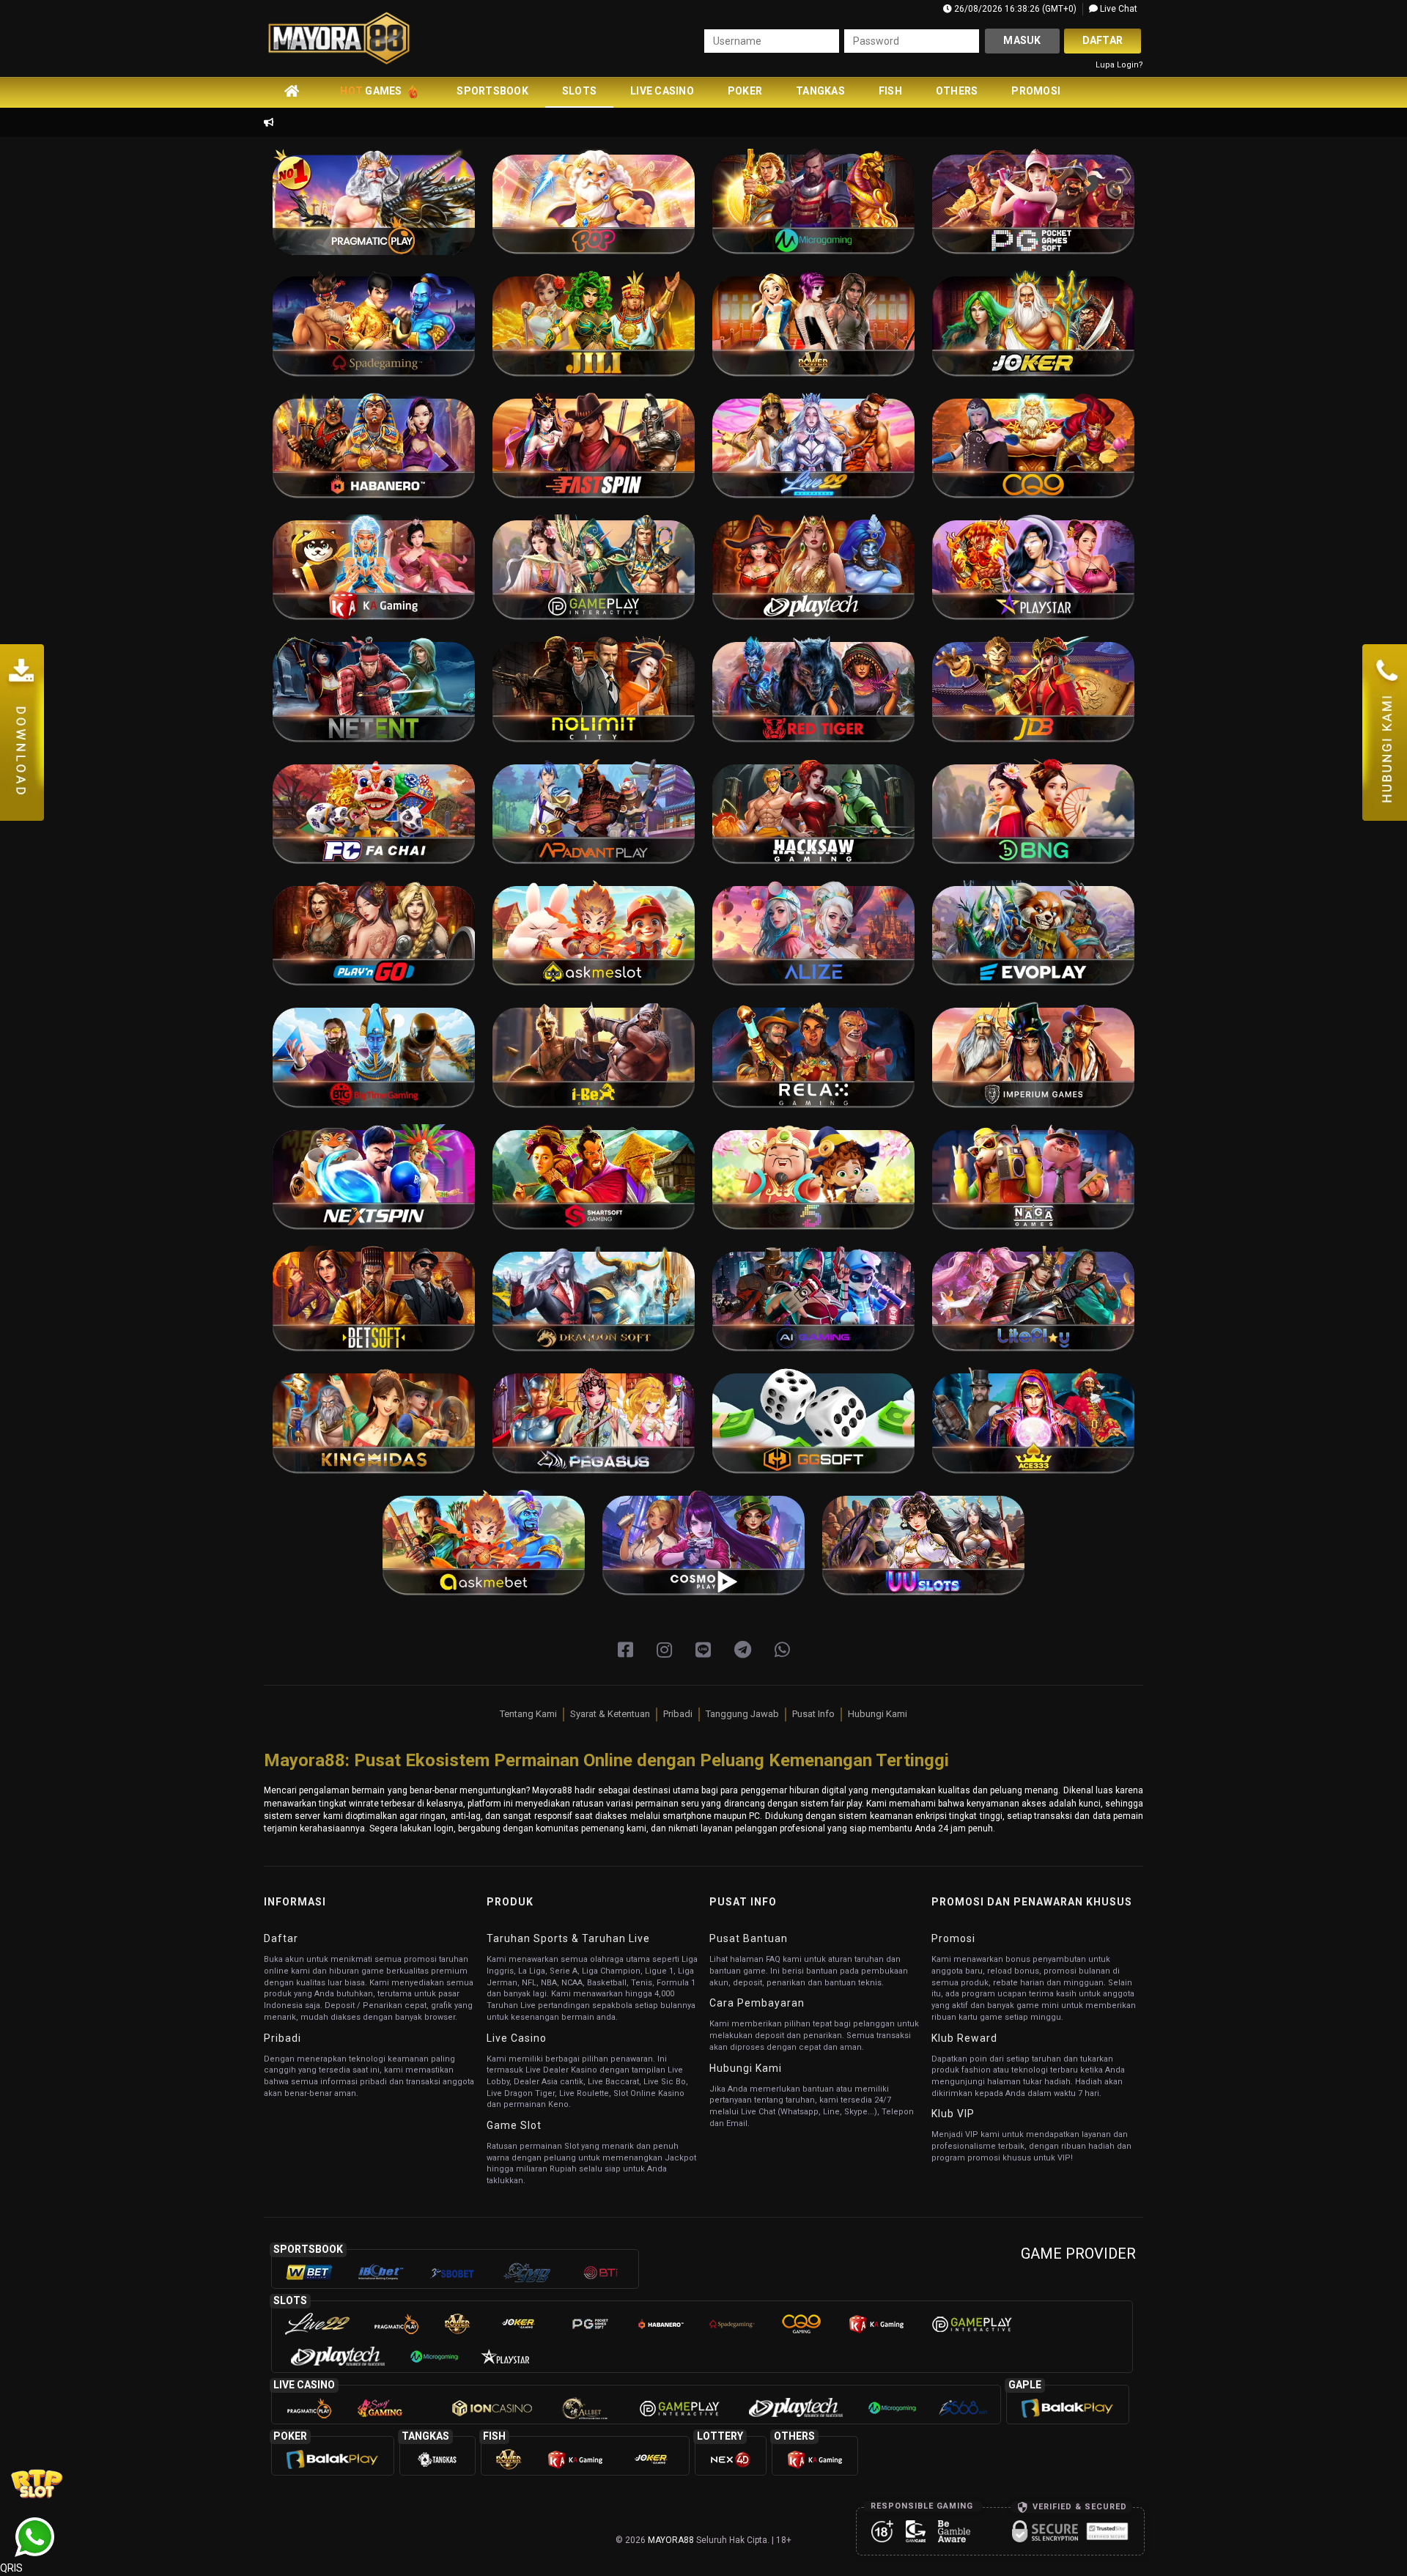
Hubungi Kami (878, 1714)
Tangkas (820, 91)
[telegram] (743, 1650)
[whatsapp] (782, 1650)
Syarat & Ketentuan (610, 1714)
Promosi (1036, 91)
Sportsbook (492, 91)
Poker (745, 91)
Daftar (1103, 40)
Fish (890, 91)
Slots (579, 91)
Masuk (1022, 40)
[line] (703, 1650)
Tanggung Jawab (742, 1714)
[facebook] (625, 1650)
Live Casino (662, 91)
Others (957, 91)
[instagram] (664, 1650)
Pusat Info (813, 1714)
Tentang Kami (528, 1714)
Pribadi (678, 1714)
